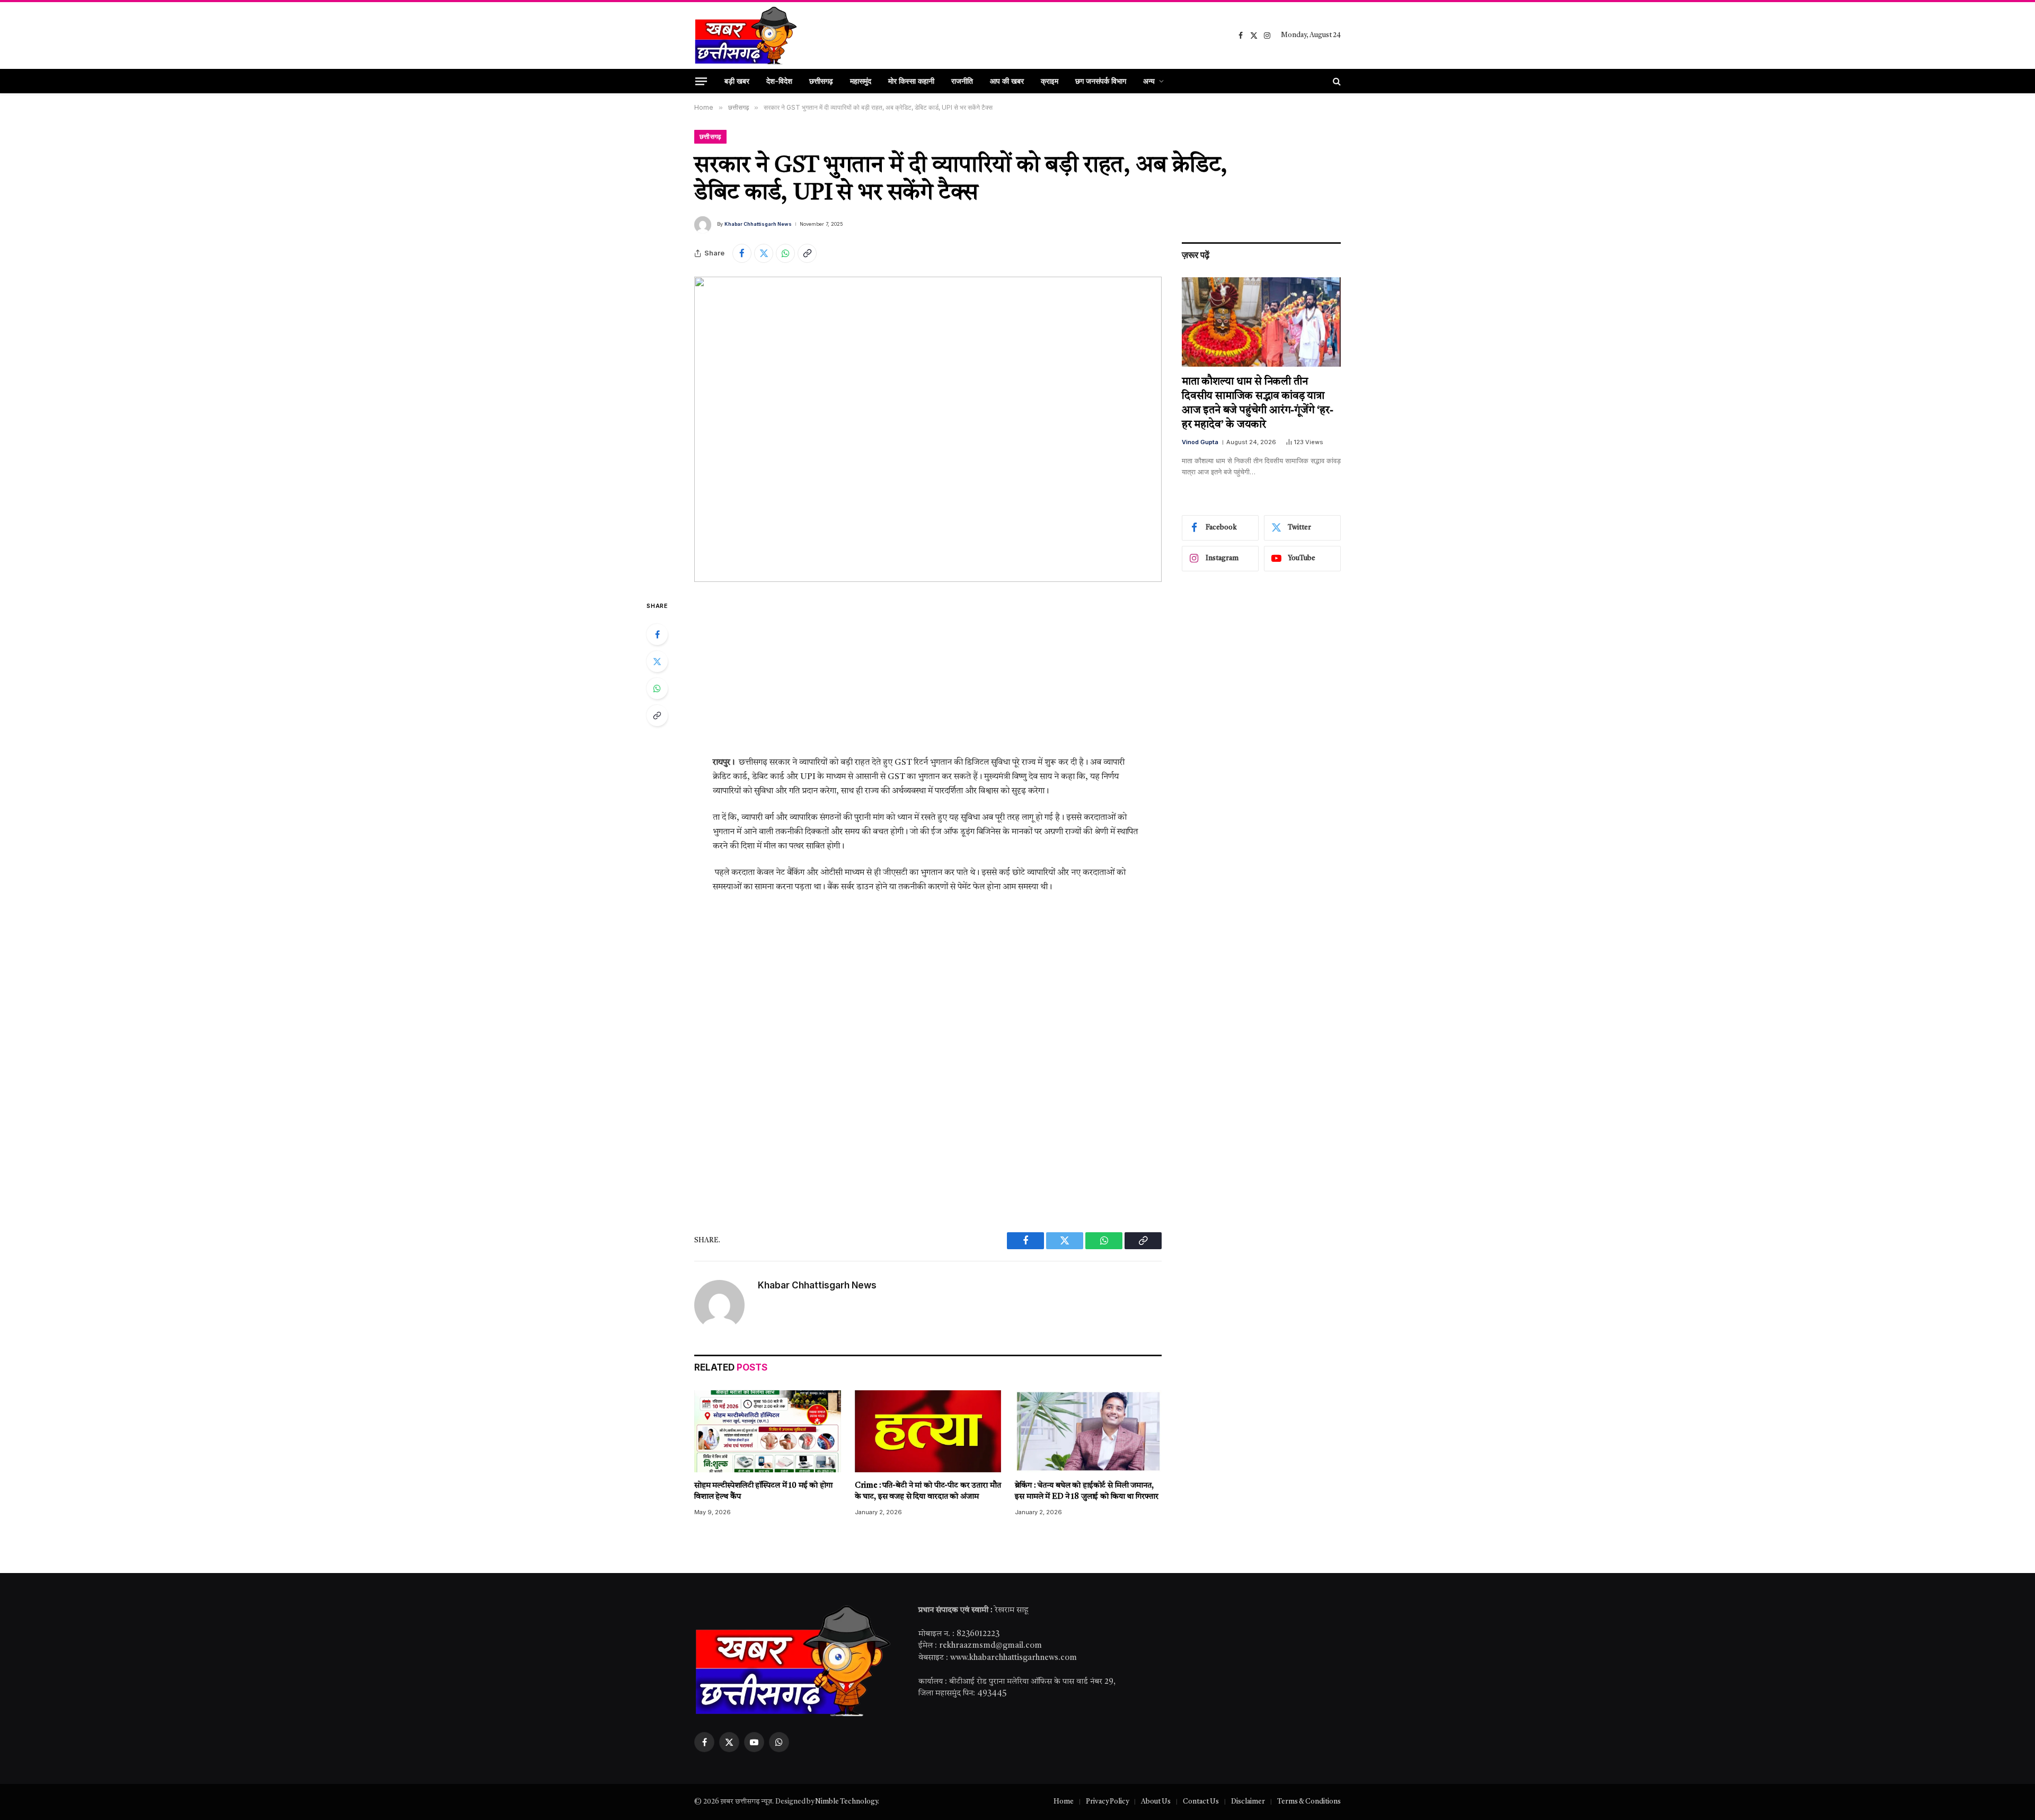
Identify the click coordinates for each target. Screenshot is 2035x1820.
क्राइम (1050, 81)
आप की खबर (1007, 81)
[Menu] (701, 81)
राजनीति (962, 81)
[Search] (1336, 81)
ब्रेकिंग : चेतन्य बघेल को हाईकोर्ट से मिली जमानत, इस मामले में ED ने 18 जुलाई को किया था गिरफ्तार (1086, 1491)
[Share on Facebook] (742, 253)
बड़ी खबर (737, 81)
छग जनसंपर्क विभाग (1101, 81)
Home (1064, 1802)
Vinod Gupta (1200, 442)
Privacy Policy (1107, 1802)
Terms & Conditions (1309, 1802)
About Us (1156, 1802)
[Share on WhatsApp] (785, 253)
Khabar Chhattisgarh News (758, 224)
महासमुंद (861, 81)
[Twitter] (657, 661)
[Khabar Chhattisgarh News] (746, 36)
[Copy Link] (807, 253)
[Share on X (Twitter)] (764, 253)
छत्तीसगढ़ (821, 81)
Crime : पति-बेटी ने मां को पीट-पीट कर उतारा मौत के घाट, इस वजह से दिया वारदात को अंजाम (928, 1491)
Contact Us (1201, 1802)
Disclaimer (1248, 1802)
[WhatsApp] (657, 688)
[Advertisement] (928, 677)
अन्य (1149, 81)
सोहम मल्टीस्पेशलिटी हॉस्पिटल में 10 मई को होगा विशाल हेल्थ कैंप (763, 1491)
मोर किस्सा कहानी (911, 81)
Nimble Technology (846, 1802)
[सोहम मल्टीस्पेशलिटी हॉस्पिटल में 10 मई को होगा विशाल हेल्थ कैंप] (768, 1432)
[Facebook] (657, 634)
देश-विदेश (779, 81)
